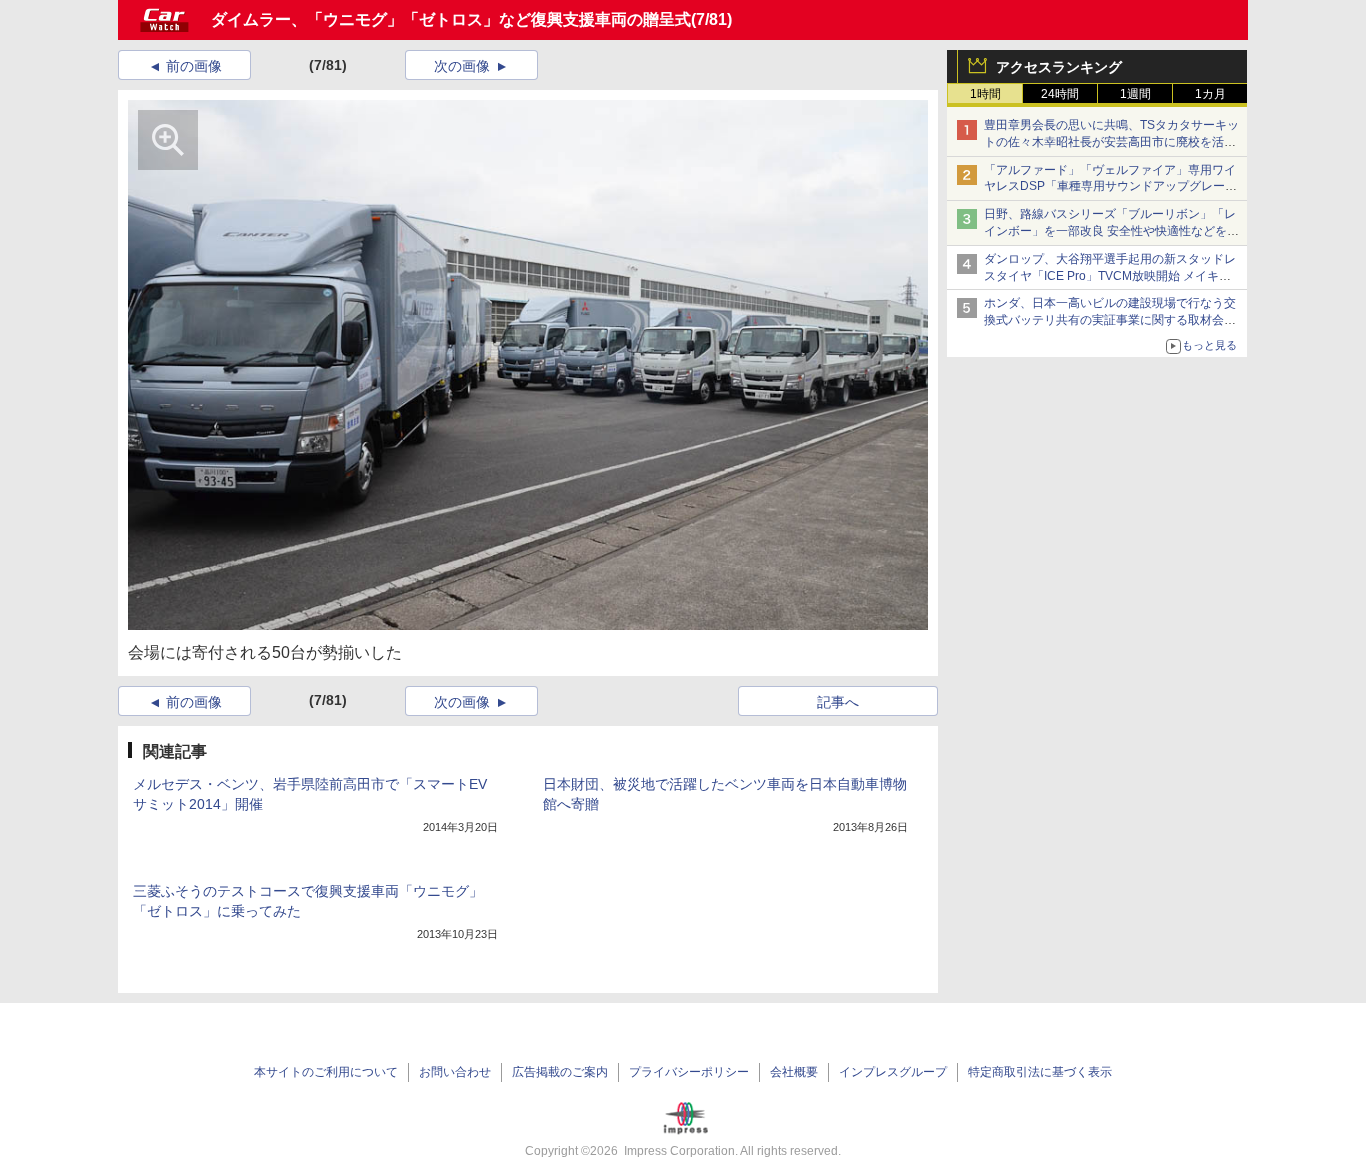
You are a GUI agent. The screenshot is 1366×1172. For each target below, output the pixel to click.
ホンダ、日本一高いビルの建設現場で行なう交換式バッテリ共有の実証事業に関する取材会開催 (1110, 320)
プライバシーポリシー (689, 1072)
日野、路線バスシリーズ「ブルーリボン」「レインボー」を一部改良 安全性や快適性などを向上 (1111, 231)
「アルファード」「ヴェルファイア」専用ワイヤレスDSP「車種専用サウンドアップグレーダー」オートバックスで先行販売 (1110, 187)
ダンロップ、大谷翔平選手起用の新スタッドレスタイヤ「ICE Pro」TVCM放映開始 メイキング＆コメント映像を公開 (1110, 276)
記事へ (838, 702)
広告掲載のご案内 (560, 1072)
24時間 (1060, 94)
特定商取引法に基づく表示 (1040, 1072)
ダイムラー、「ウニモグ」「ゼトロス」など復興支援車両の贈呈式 (451, 19)
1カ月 (1210, 94)
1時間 (985, 94)
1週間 (1135, 94)
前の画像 (194, 66)
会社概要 (794, 1072)
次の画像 (462, 66)
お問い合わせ (455, 1072)
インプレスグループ (893, 1072)
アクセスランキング (1059, 67)
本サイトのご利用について (326, 1072)
